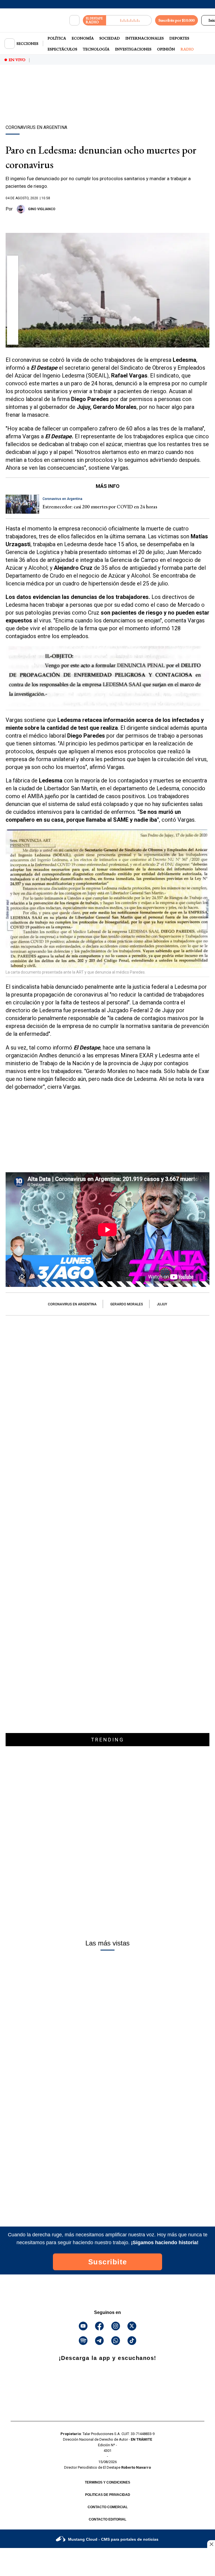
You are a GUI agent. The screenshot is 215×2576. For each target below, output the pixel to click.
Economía (83, 38)
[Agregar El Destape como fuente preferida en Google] (107, 222)
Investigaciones (133, 49)
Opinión (166, 49)
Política (57, 38)
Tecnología (96, 49)
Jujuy (162, 1304)
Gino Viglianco (42, 209)
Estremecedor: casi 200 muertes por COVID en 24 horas (100, 507)
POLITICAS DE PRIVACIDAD (108, 2495)
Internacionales (145, 38)
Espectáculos (62, 49)
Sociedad (110, 38)
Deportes (179, 38)
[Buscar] (74, 20)
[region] (107, 105)
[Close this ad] (211, 2544)
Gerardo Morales (127, 1304)
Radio (187, 49)
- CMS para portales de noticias (113, 2539)
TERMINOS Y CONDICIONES (107, 2482)
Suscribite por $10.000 (177, 20)
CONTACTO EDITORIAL (107, 2519)
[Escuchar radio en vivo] (129, 20)
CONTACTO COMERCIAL (108, 2507)
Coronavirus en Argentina (72, 1304)
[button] (13, 263)
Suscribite (108, 2262)
